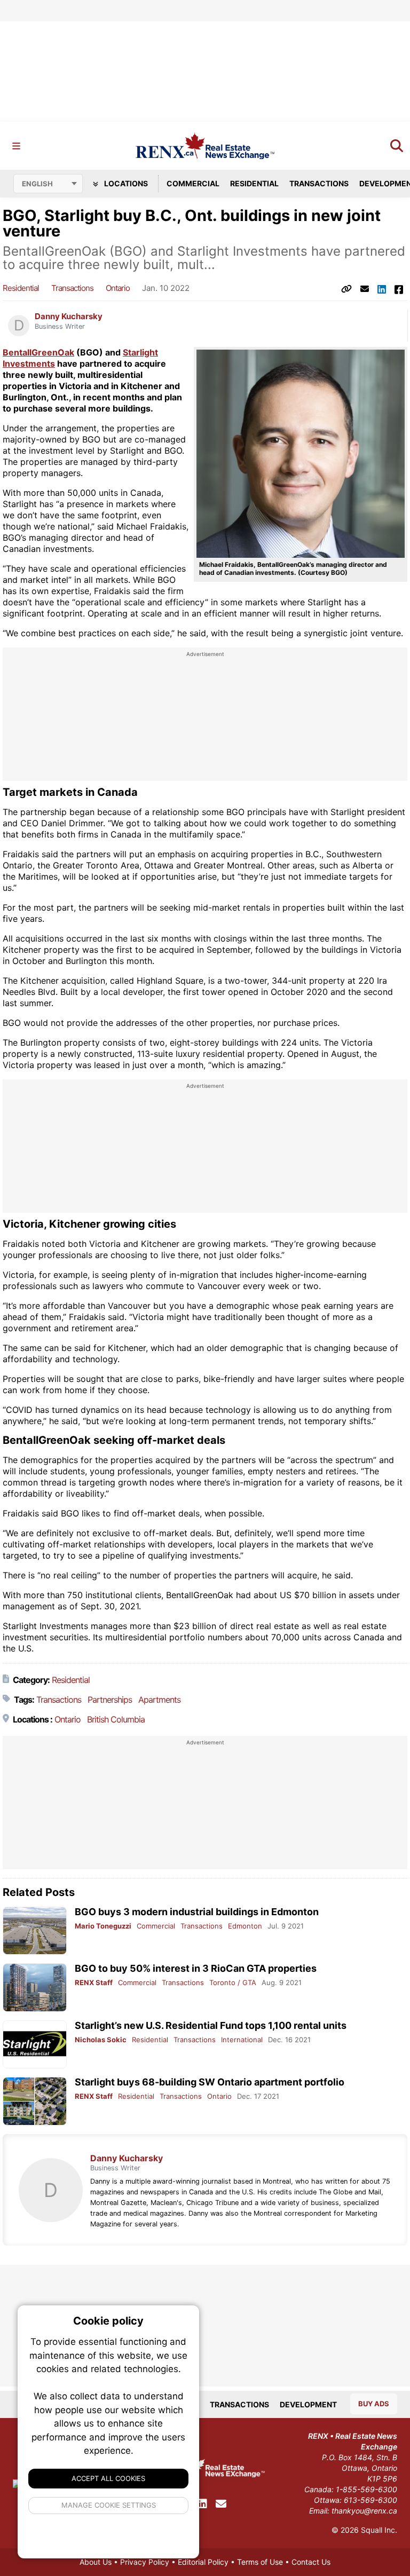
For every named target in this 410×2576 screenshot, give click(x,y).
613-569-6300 (370, 2500)
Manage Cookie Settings (109, 2505)
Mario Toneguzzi (103, 1926)
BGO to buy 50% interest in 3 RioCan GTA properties (196, 1968)
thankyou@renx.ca (364, 2511)
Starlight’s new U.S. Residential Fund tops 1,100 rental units (211, 2025)
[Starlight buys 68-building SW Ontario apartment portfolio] (35, 2101)
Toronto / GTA (233, 1982)
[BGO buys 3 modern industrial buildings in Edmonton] (35, 1931)
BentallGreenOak (38, 352)
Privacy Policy (145, 2562)
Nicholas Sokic (101, 2040)
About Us (96, 2562)
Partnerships (110, 1700)
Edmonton (245, 1926)
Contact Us (311, 2562)
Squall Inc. (379, 2530)
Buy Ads (374, 2404)
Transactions (319, 183)
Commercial (193, 183)
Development (308, 2404)
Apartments (159, 1700)
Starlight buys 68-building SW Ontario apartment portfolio (210, 2082)
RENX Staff (94, 1982)
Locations (125, 183)
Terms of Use (260, 2562)
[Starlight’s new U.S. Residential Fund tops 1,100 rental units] (35, 2045)
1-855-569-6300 (366, 2489)
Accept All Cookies (108, 2478)
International (242, 2040)
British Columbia (116, 1719)
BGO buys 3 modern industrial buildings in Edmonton (197, 1912)
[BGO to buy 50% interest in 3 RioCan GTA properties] (35, 1988)
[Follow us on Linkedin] (202, 2504)
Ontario (118, 288)
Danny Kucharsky (69, 317)
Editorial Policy (203, 2562)
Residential (254, 183)
